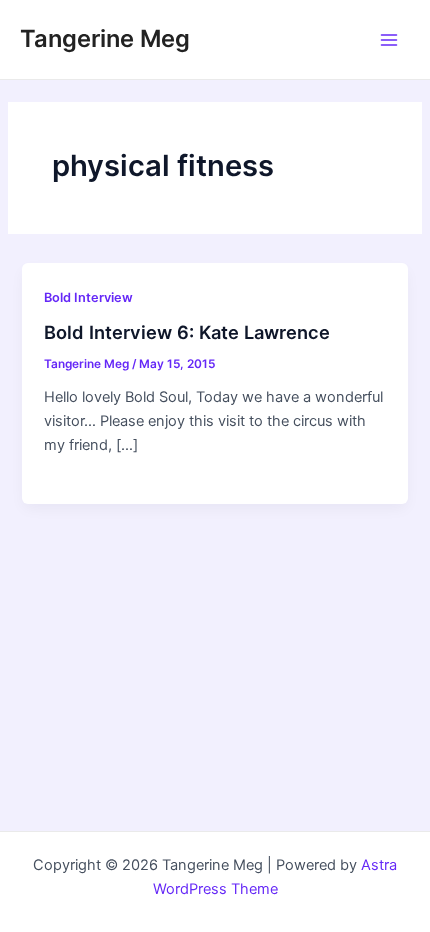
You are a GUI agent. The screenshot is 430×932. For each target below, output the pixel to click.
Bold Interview (88, 297)
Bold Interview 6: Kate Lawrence (187, 332)
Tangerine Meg (105, 38)
